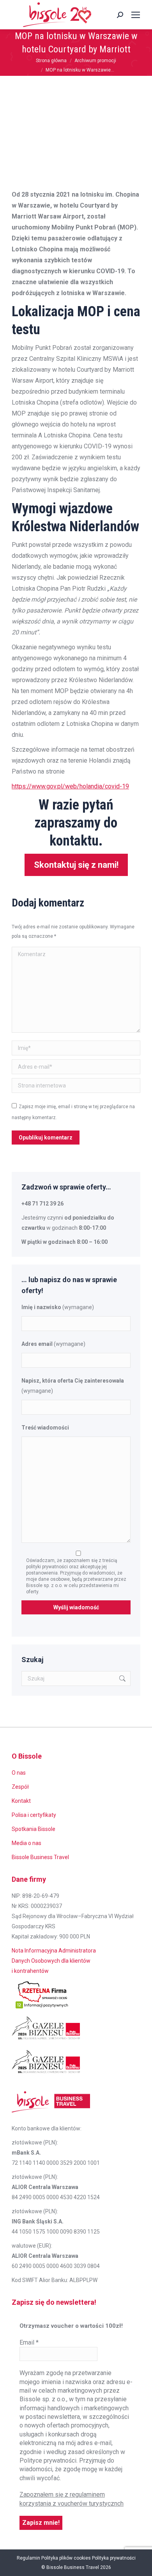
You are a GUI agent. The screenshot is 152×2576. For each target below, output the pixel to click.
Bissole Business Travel (40, 1857)
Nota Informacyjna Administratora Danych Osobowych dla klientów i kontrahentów (54, 1961)
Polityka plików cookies (66, 2558)
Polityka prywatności (114, 2558)
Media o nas (27, 1843)
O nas (19, 1773)
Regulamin (28, 2558)
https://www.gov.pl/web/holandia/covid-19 (70, 786)
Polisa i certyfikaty (34, 1815)
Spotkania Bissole (34, 1829)
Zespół (20, 1787)
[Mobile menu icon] (136, 15)
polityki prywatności (48, 1567)
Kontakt (21, 1801)
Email (29, 2342)
